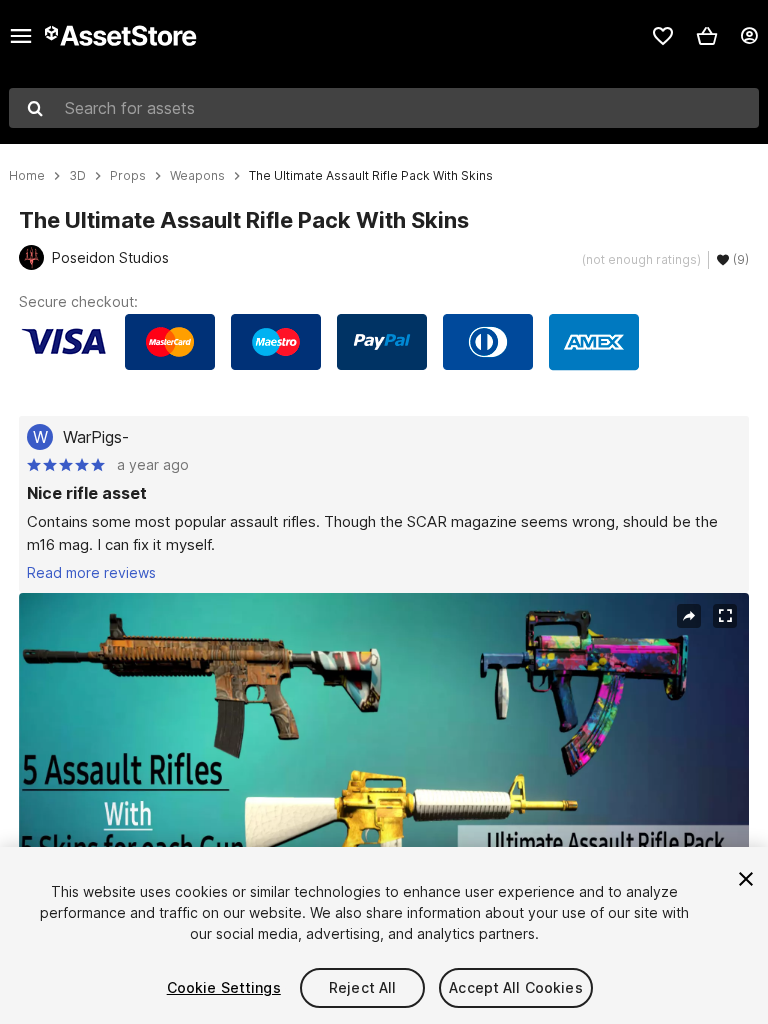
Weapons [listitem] (197, 176)
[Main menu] (21, 36)
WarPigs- (96, 437)
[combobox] (384, 108)
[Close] (746, 879)
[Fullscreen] (725, 616)
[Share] (689, 616)
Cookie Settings (224, 987)
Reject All (362, 987)
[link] (663, 36)
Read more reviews (91, 572)
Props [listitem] (128, 176)
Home (27, 176)
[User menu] (749, 36)
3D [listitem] (77, 176)
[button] (707, 36)
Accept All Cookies (516, 987)
